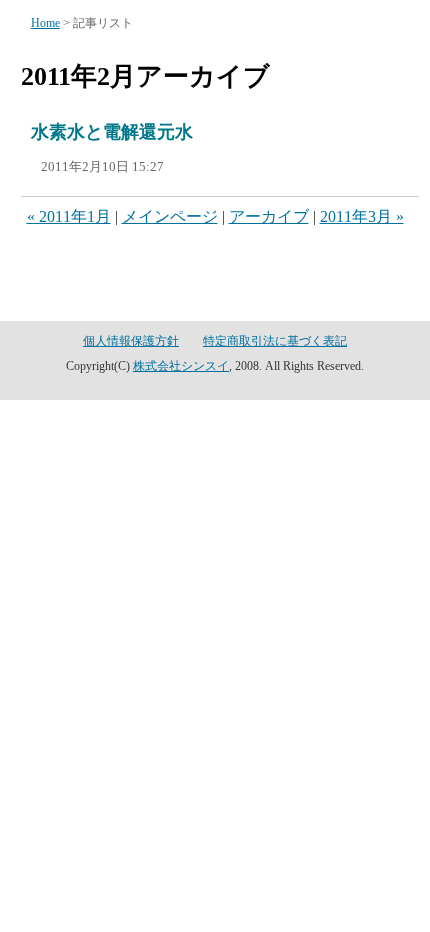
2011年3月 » (362, 216)
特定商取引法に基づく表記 (275, 341)
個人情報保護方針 (131, 341)
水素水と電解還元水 (112, 132)
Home (45, 23)
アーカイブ (269, 216)
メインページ (170, 216)
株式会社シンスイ (181, 366)
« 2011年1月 (69, 216)
